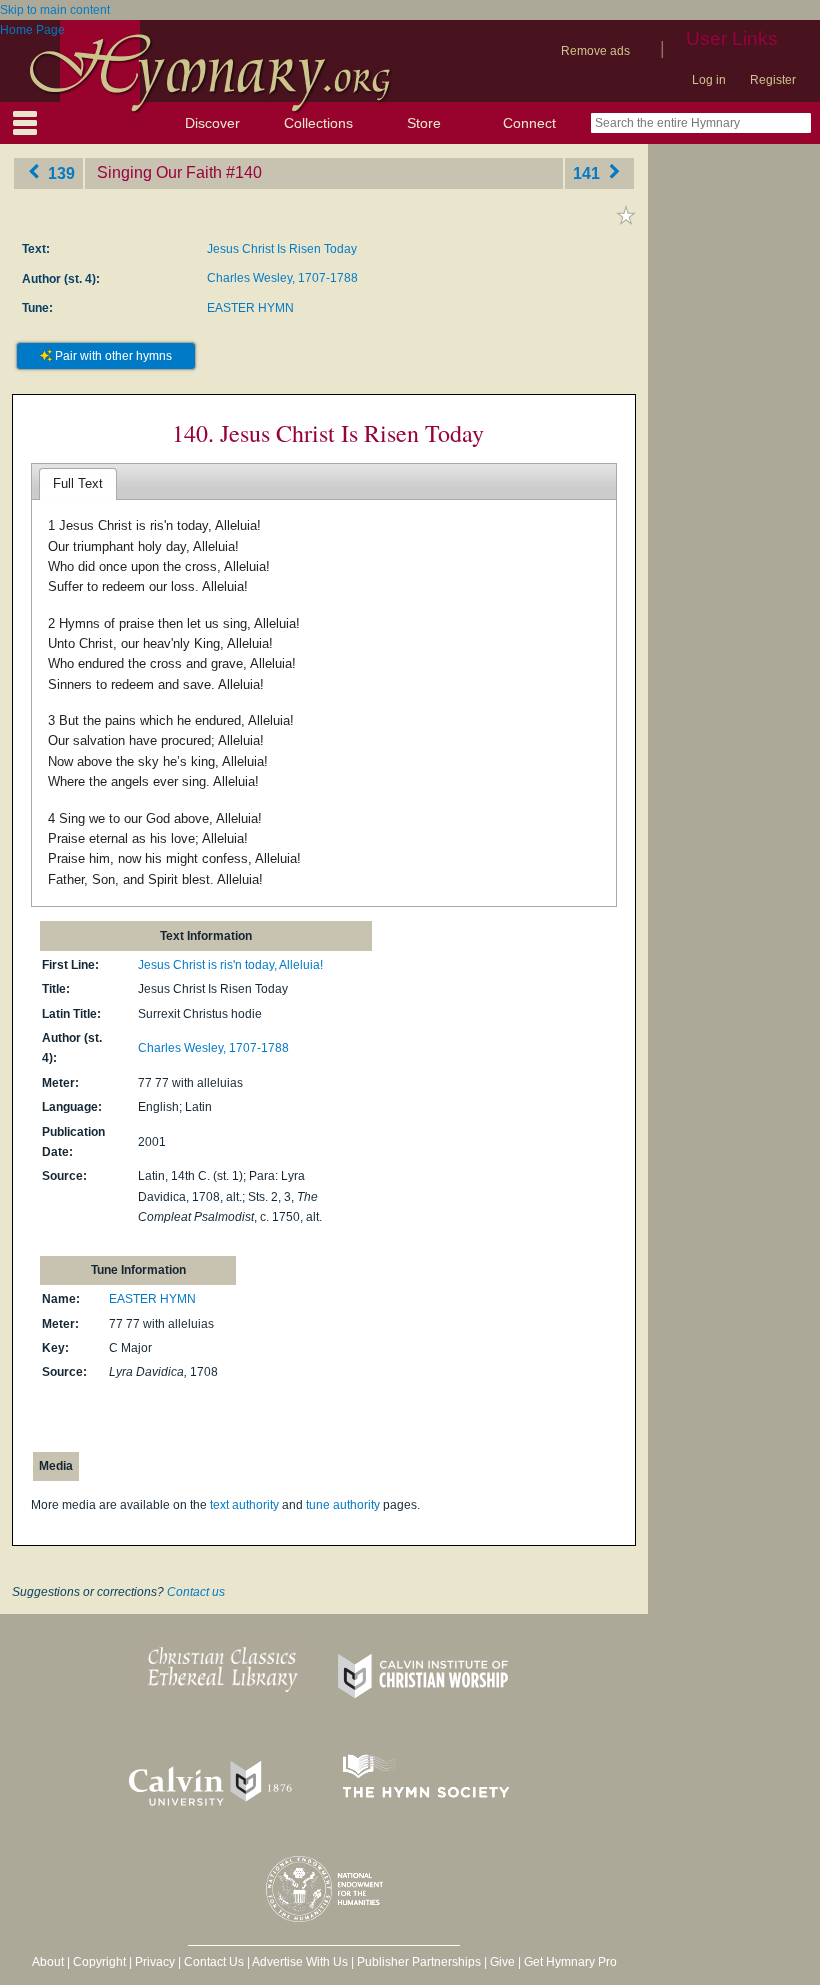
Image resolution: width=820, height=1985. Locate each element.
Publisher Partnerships (419, 1962)
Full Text (78, 483)
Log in (709, 80)
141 (588, 172)
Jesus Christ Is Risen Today (282, 249)
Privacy (155, 1962)
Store (424, 123)
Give (502, 1962)
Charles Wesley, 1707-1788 (282, 278)
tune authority (343, 1505)
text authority (244, 1505)
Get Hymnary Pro (570, 1962)
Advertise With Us (300, 1962)
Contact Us (214, 1962)
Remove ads (595, 51)
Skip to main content (55, 10)
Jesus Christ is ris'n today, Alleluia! (230, 965)
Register (773, 80)
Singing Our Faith (159, 172)
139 (59, 172)
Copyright (99, 1962)
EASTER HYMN (250, 308)
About (48, 1962)
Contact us (196, 1592)
